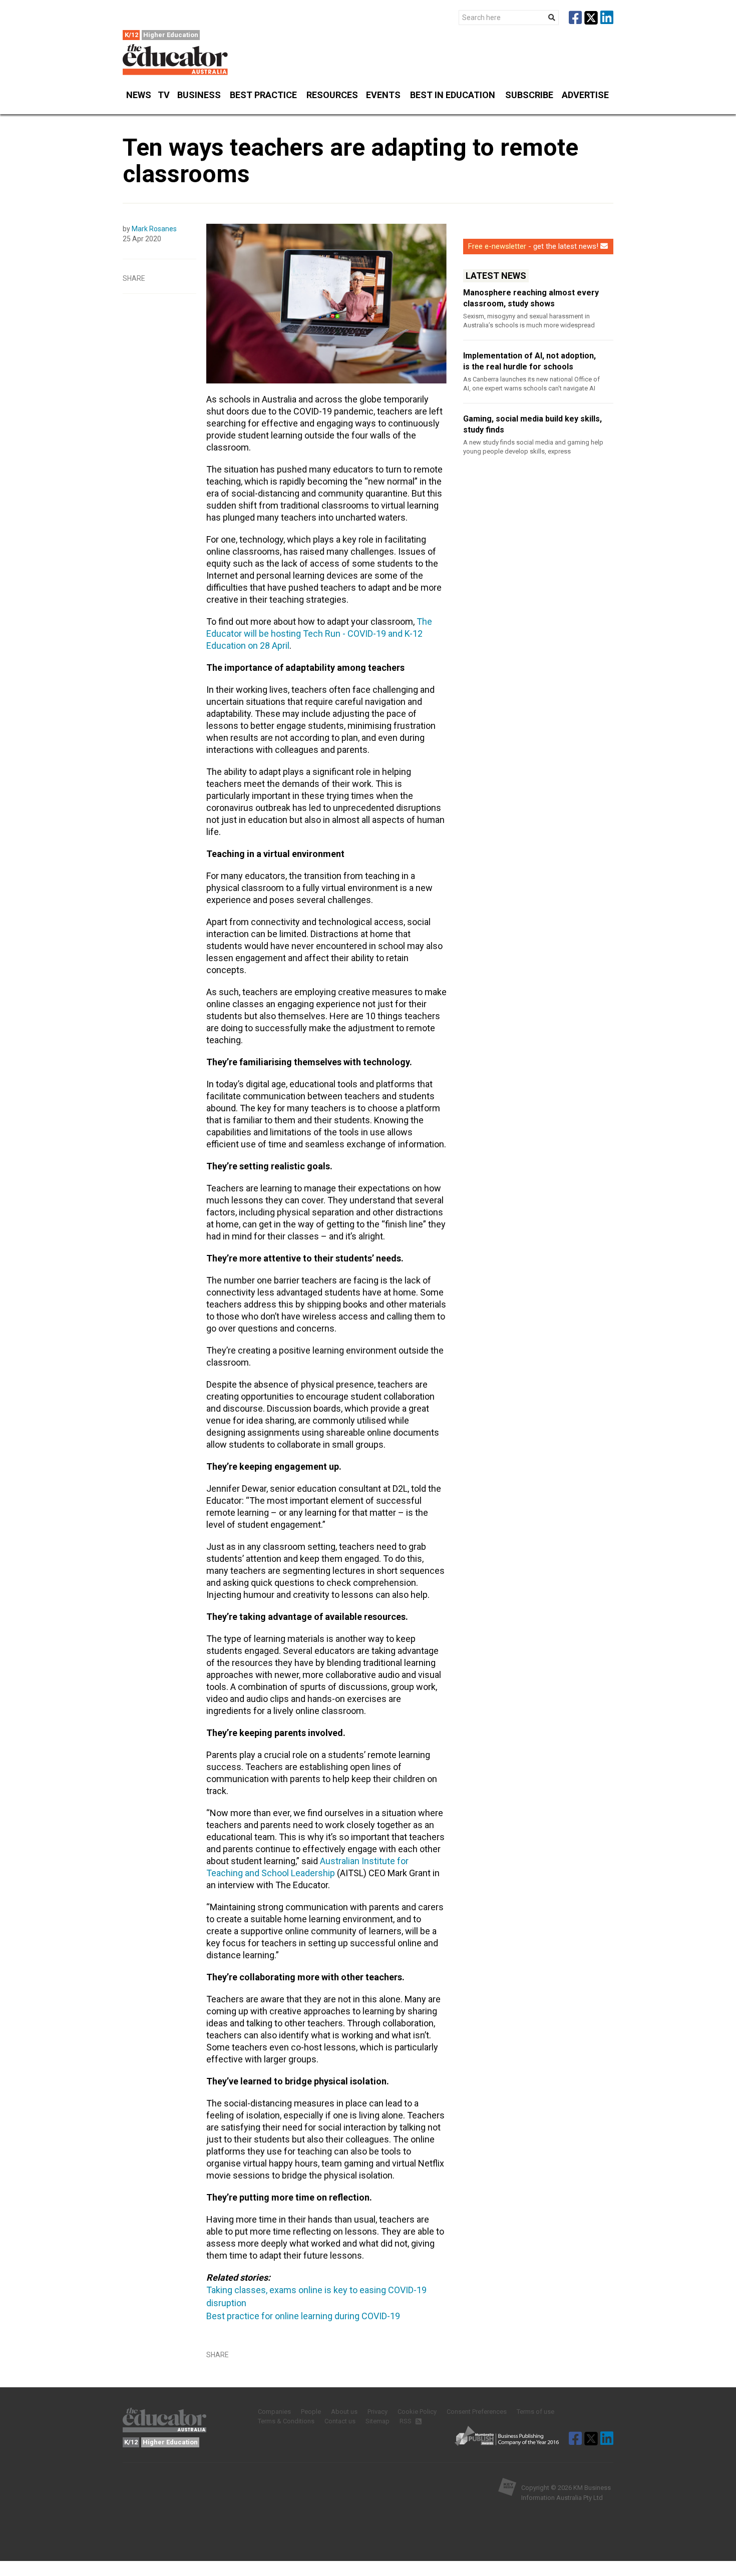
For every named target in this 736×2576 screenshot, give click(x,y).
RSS (406, 2421)
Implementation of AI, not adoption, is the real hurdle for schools (529, 361)
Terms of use (535, 2412)
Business (199, 95)
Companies (274, 2412)
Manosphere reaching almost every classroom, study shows (531, 298)
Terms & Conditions (286, 2421)
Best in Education (453, 95)
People (311, 2412)
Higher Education (171, 35)
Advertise (585, 95)
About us (344, 2412)
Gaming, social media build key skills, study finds (532, 424)
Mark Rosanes (154, 229)
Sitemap (378, 2421)
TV (164, 95)
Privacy (378, 2412)
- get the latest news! (533, 246)
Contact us (340, 2421)
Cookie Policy (417, 2412)
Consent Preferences (477, 2412)
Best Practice (263, 95)
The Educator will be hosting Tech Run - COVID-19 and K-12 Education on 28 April (319, 633)
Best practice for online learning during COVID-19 (303, 2316)
